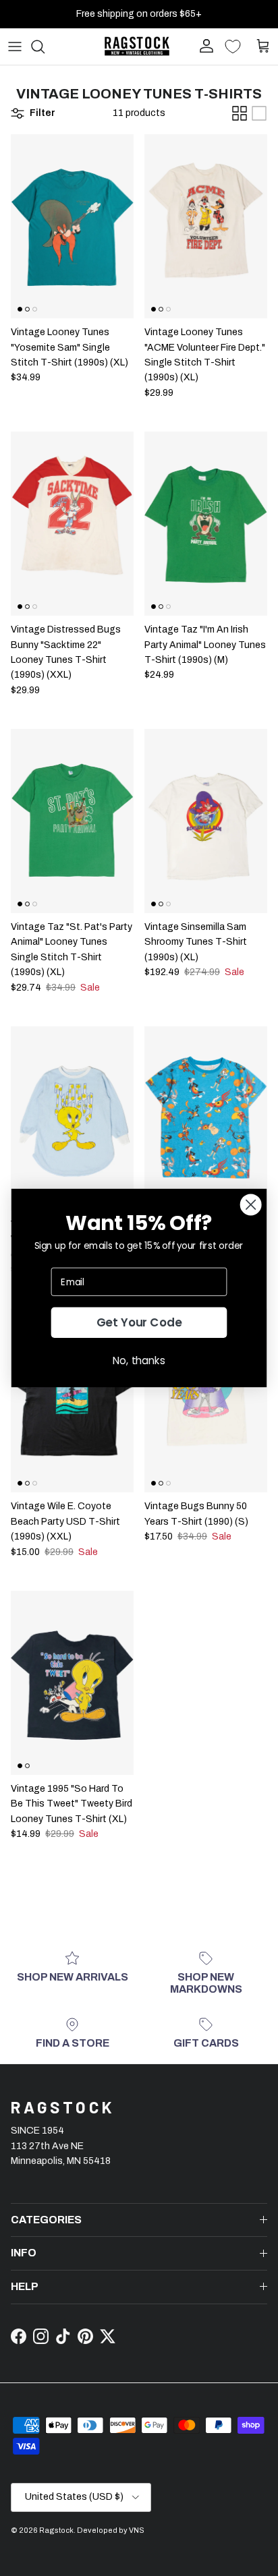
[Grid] (240, 113)
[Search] (45, 47)
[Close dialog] (251, 1205)
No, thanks (139, 1360)
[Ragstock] (137, 46)
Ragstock (56, 2530)
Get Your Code (139, 1323)
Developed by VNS (111, 2530)
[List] (259, 113)
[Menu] (15, 47)
